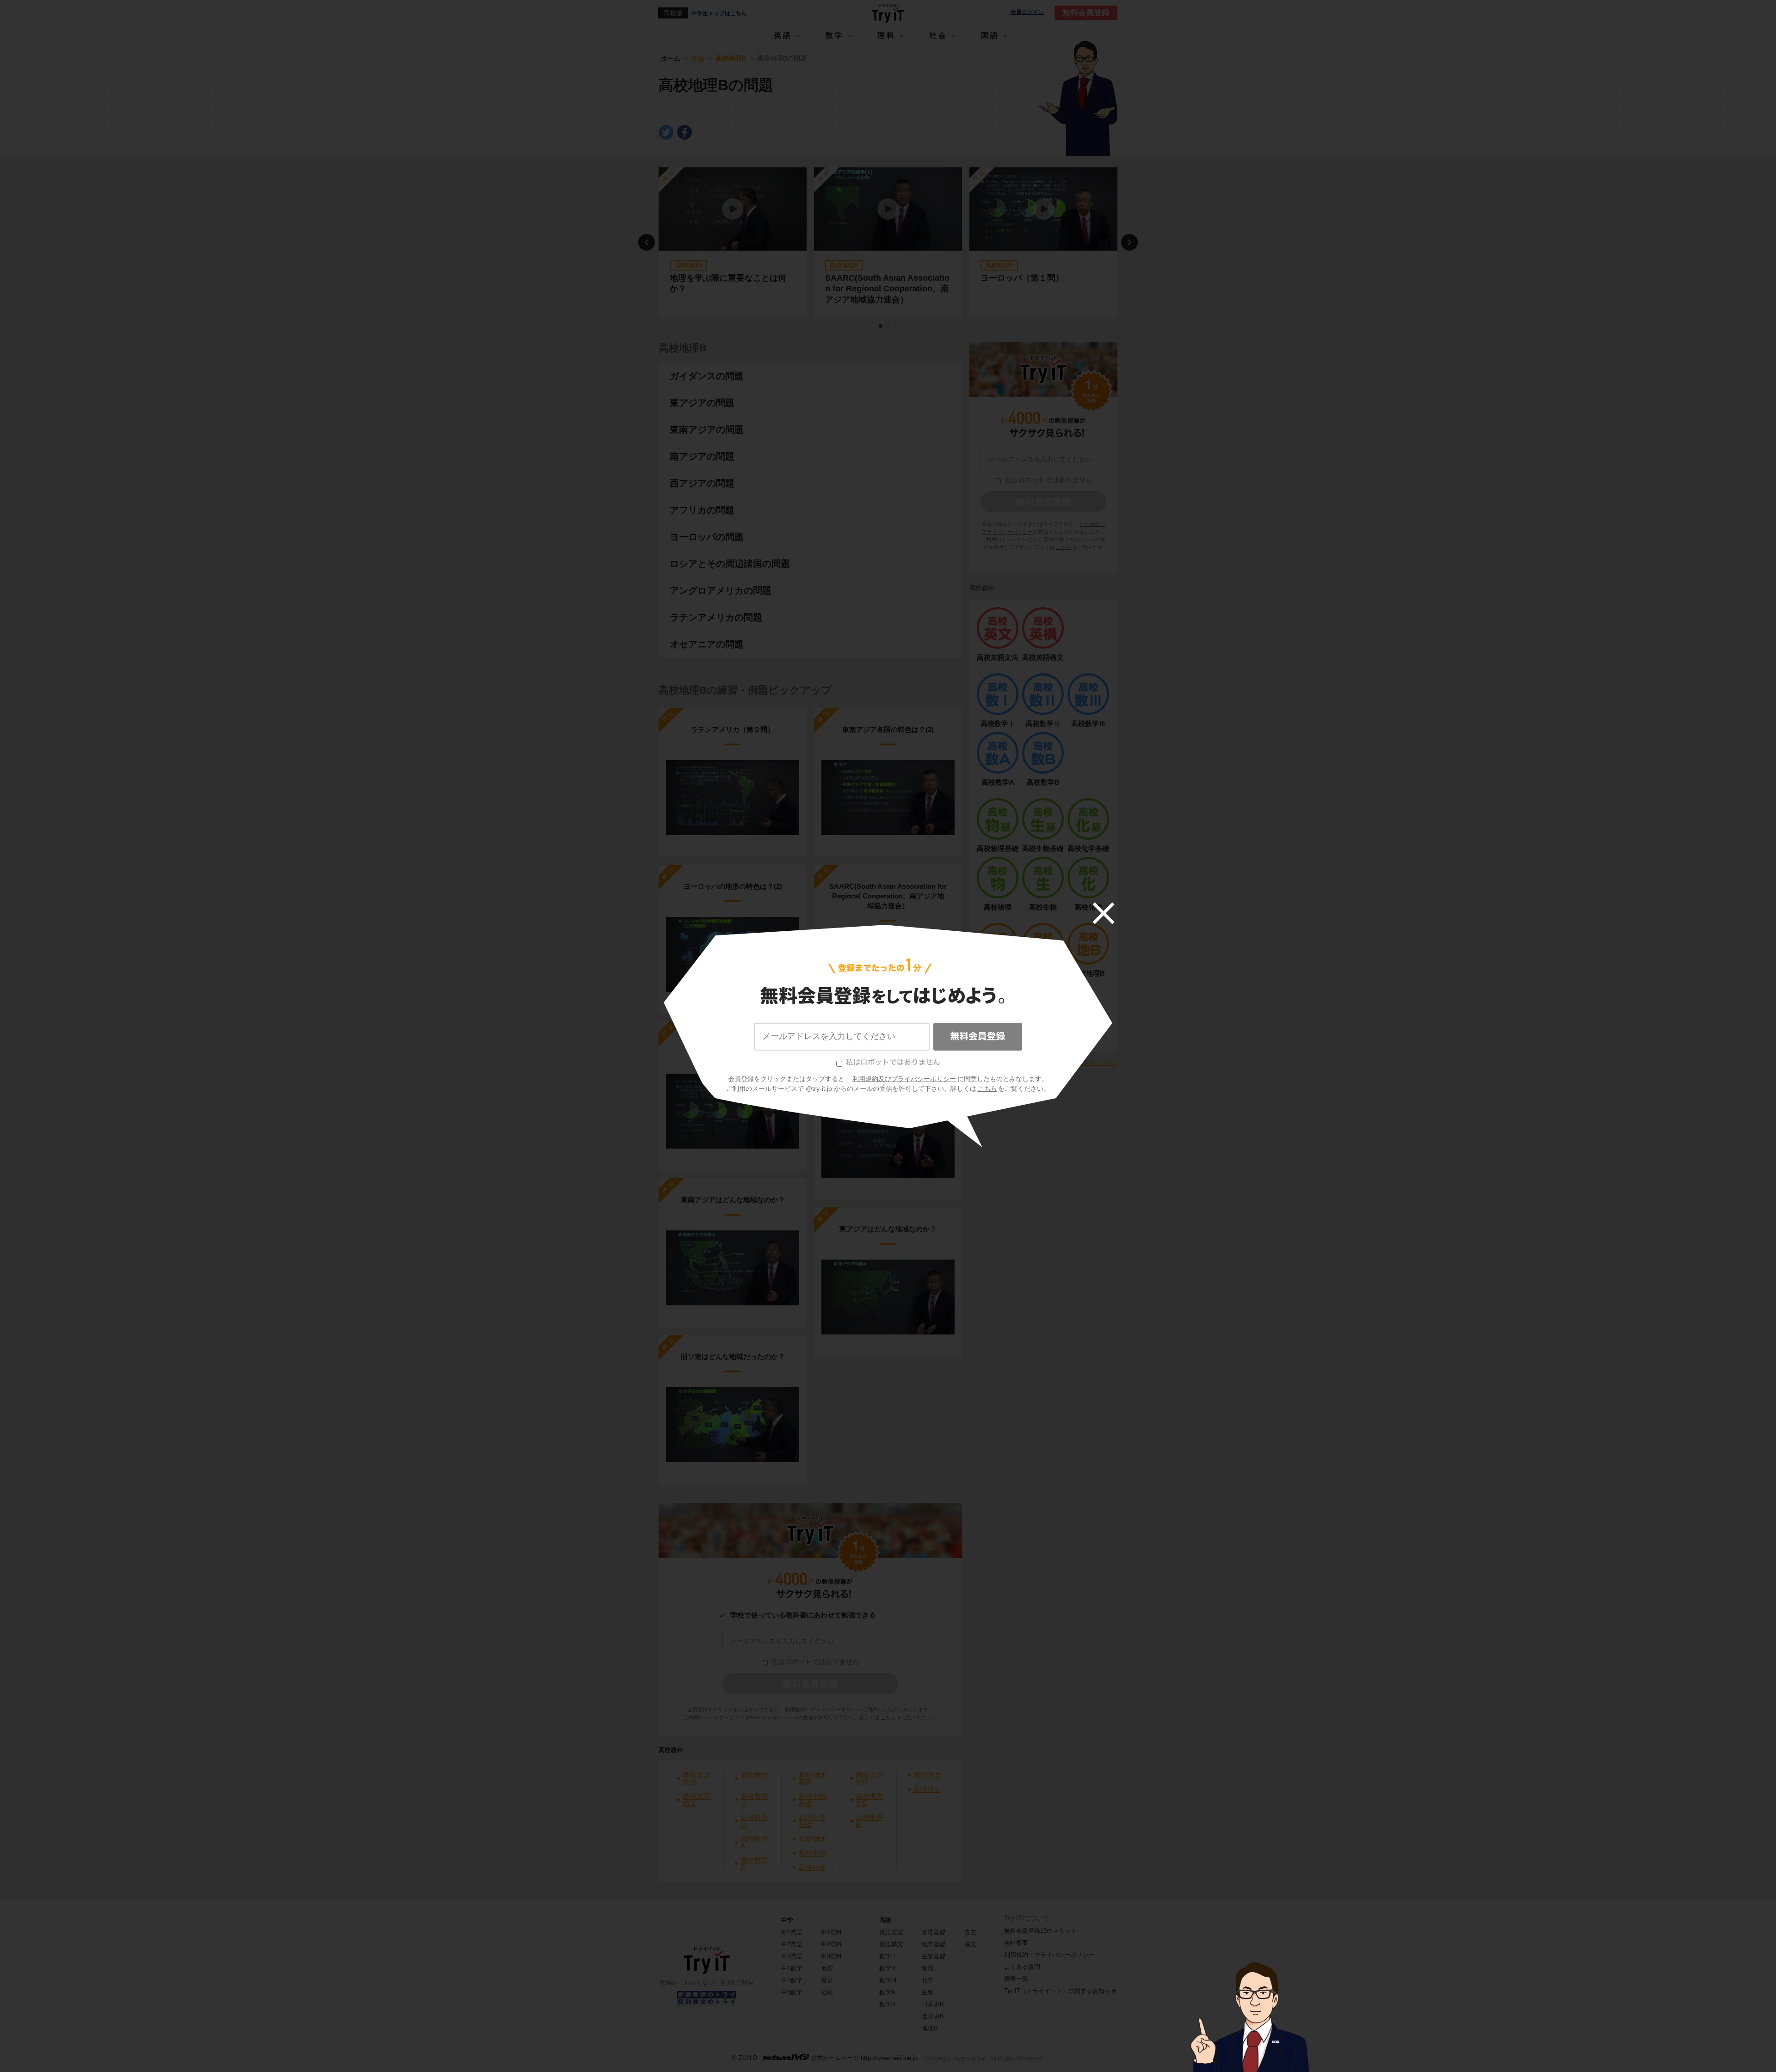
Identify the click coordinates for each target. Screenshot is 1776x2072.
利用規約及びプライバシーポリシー (904, 1079)
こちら (987, 1088)
